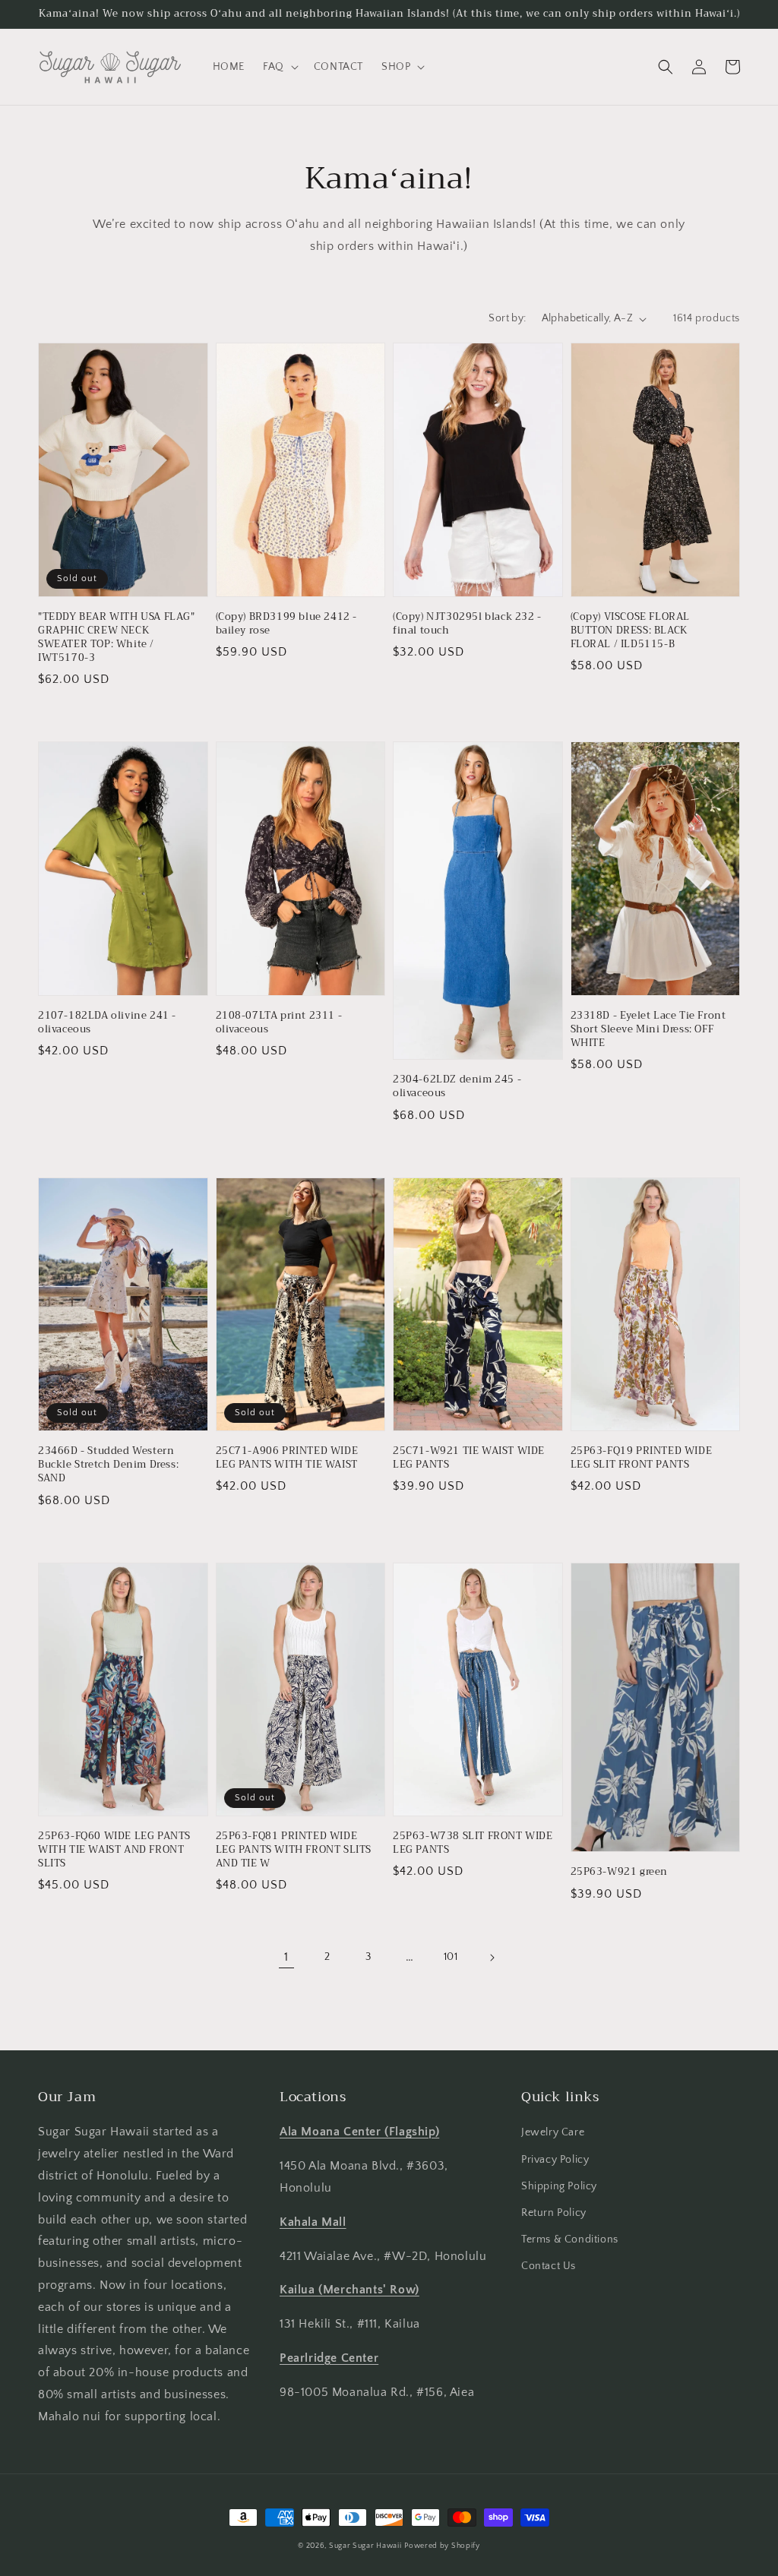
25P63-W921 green (620, 1872)
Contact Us (549, 2266)
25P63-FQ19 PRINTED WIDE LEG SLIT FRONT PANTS (642, 1458)
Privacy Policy (555, 2160)
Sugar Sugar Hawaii (365, 2546)
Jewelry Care (553, 2132)
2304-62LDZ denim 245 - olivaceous (457, 1086)
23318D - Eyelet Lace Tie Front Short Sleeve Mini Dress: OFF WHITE (648, 1030)
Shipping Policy (559, 2186)
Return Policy (554, 2213)
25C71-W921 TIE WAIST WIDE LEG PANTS (469, 1458)
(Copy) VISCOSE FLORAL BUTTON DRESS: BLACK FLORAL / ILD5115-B (631, 631)
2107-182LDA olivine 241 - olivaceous (107, 1022)
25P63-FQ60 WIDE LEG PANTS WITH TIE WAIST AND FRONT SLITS (114, 1850)
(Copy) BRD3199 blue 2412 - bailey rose (287, 624)
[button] (279, 67)
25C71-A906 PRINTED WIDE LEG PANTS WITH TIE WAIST (287, 1458)
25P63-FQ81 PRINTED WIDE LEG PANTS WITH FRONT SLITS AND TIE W (294, 1850)
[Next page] (492, 1958)
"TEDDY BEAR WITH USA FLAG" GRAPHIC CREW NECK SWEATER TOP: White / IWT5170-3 (117, 638)
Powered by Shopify (442, 2546)
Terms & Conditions (570, 2239)
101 (451, 1957)
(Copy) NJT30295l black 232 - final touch (467, 624)
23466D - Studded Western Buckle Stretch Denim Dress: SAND (108, 1465)
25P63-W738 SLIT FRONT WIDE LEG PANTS (473, 1843)
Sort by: (507, 318)
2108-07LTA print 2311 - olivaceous (279, 1022)
